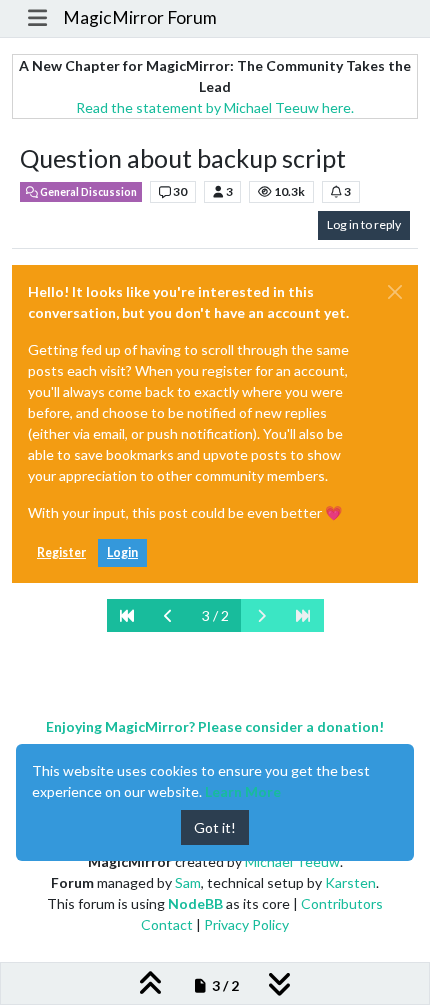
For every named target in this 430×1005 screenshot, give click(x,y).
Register (61, 552)
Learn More (243, 791)
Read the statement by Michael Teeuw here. (215, 107)
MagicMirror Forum (140, 17)
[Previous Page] (169, 615)
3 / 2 (215, 615)
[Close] (395, 292)
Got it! (215, 827)
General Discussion (87, 192)
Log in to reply (364, 224)
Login (122, 552)
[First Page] (128, 615)
